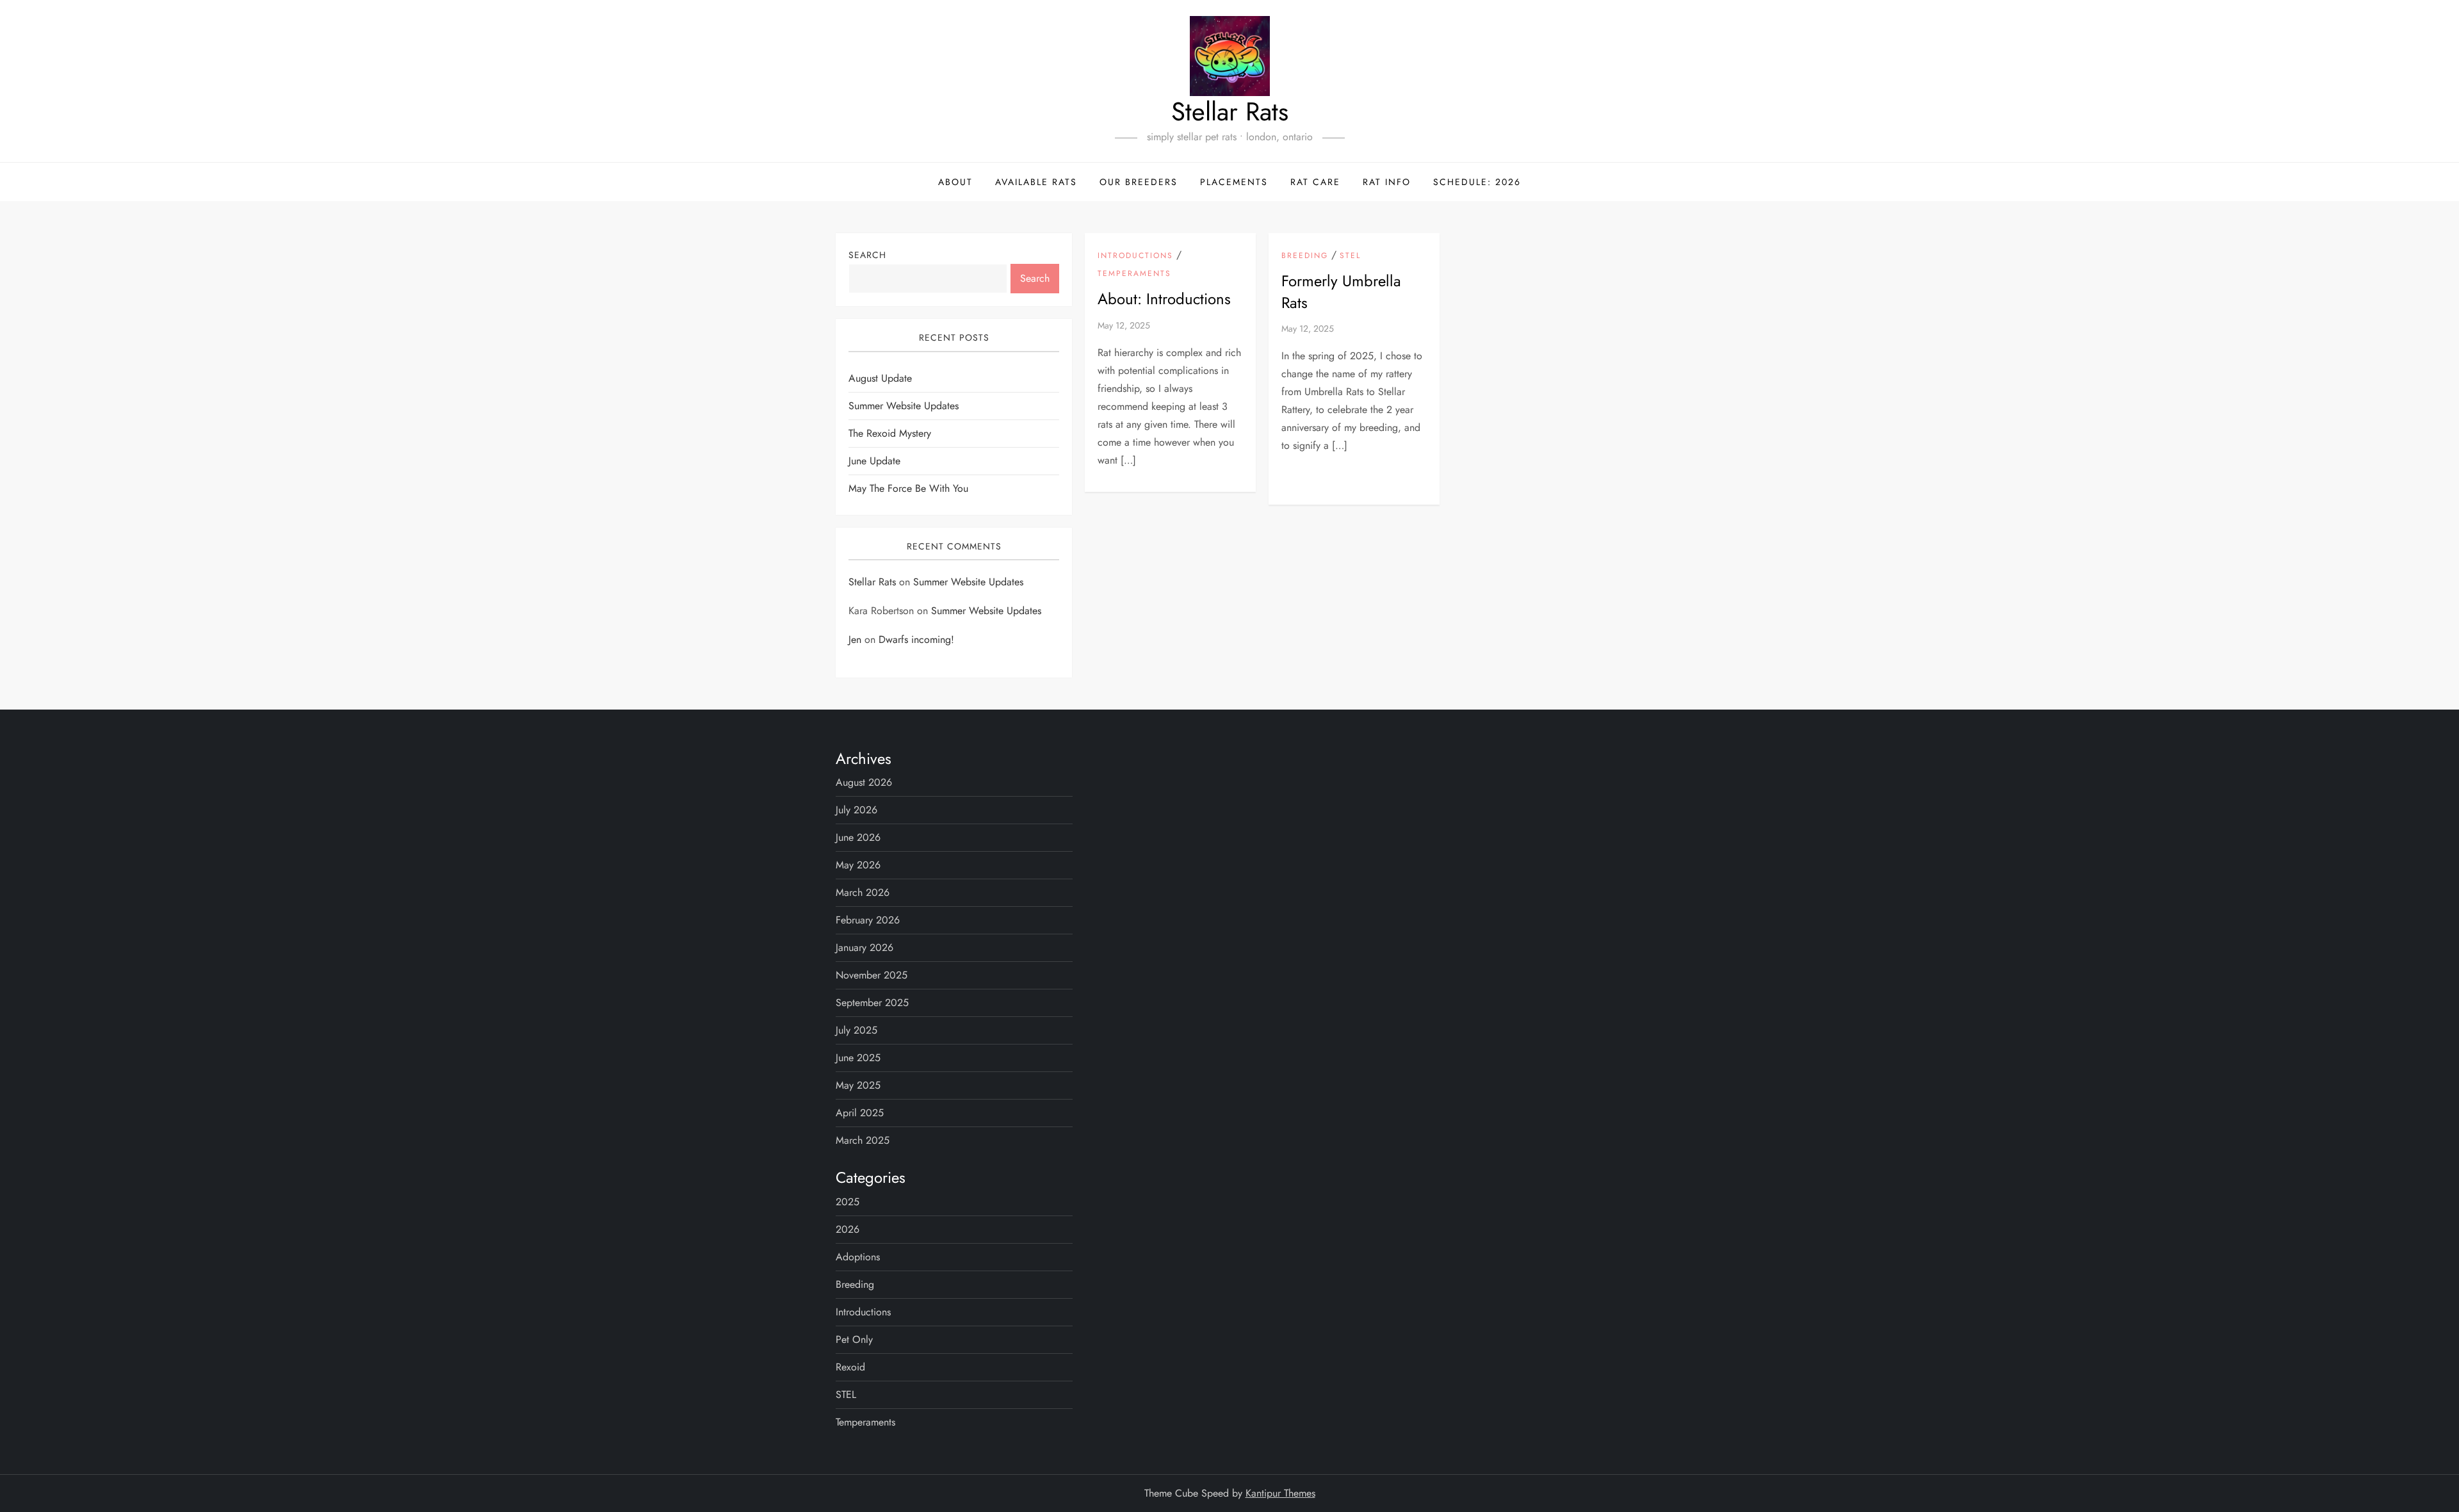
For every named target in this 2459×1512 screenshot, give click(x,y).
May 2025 (858, 1085)
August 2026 (864, 782)
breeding (1305, 256)
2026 (848, 1229)
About (955, 182)
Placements (1234, 182)
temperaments (1134, 274)
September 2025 (872, 1003)
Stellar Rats (1230, 111)
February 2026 (868, 920)
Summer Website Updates (904, 406)
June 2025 (858, 1058)
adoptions (858, 1257)
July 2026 (856, 810)
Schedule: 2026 (1477, 182)
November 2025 (872, 975)
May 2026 (858, 865)
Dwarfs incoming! (916, 639)
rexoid (850, 1367)
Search (867, 255)
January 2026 (864, 947)
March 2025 (863, 1140)
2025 (848, 1202)
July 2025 (856, 1030)
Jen (855, 639)
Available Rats (1036, 182)
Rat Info (1387, 182)
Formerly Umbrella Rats (1341, 292)
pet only (854, 1339)
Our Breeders (1139, 182)
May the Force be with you (908, 488)
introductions (1135, 256)
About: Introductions (1164, 299)
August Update (880, 378)
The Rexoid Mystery (890, 433)
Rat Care (1315, 182)
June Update (874, 461)
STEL (1350, 256)
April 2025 (860, 1113)
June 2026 (858, 837)
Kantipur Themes (1280, 1493)
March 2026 (863, 892)
